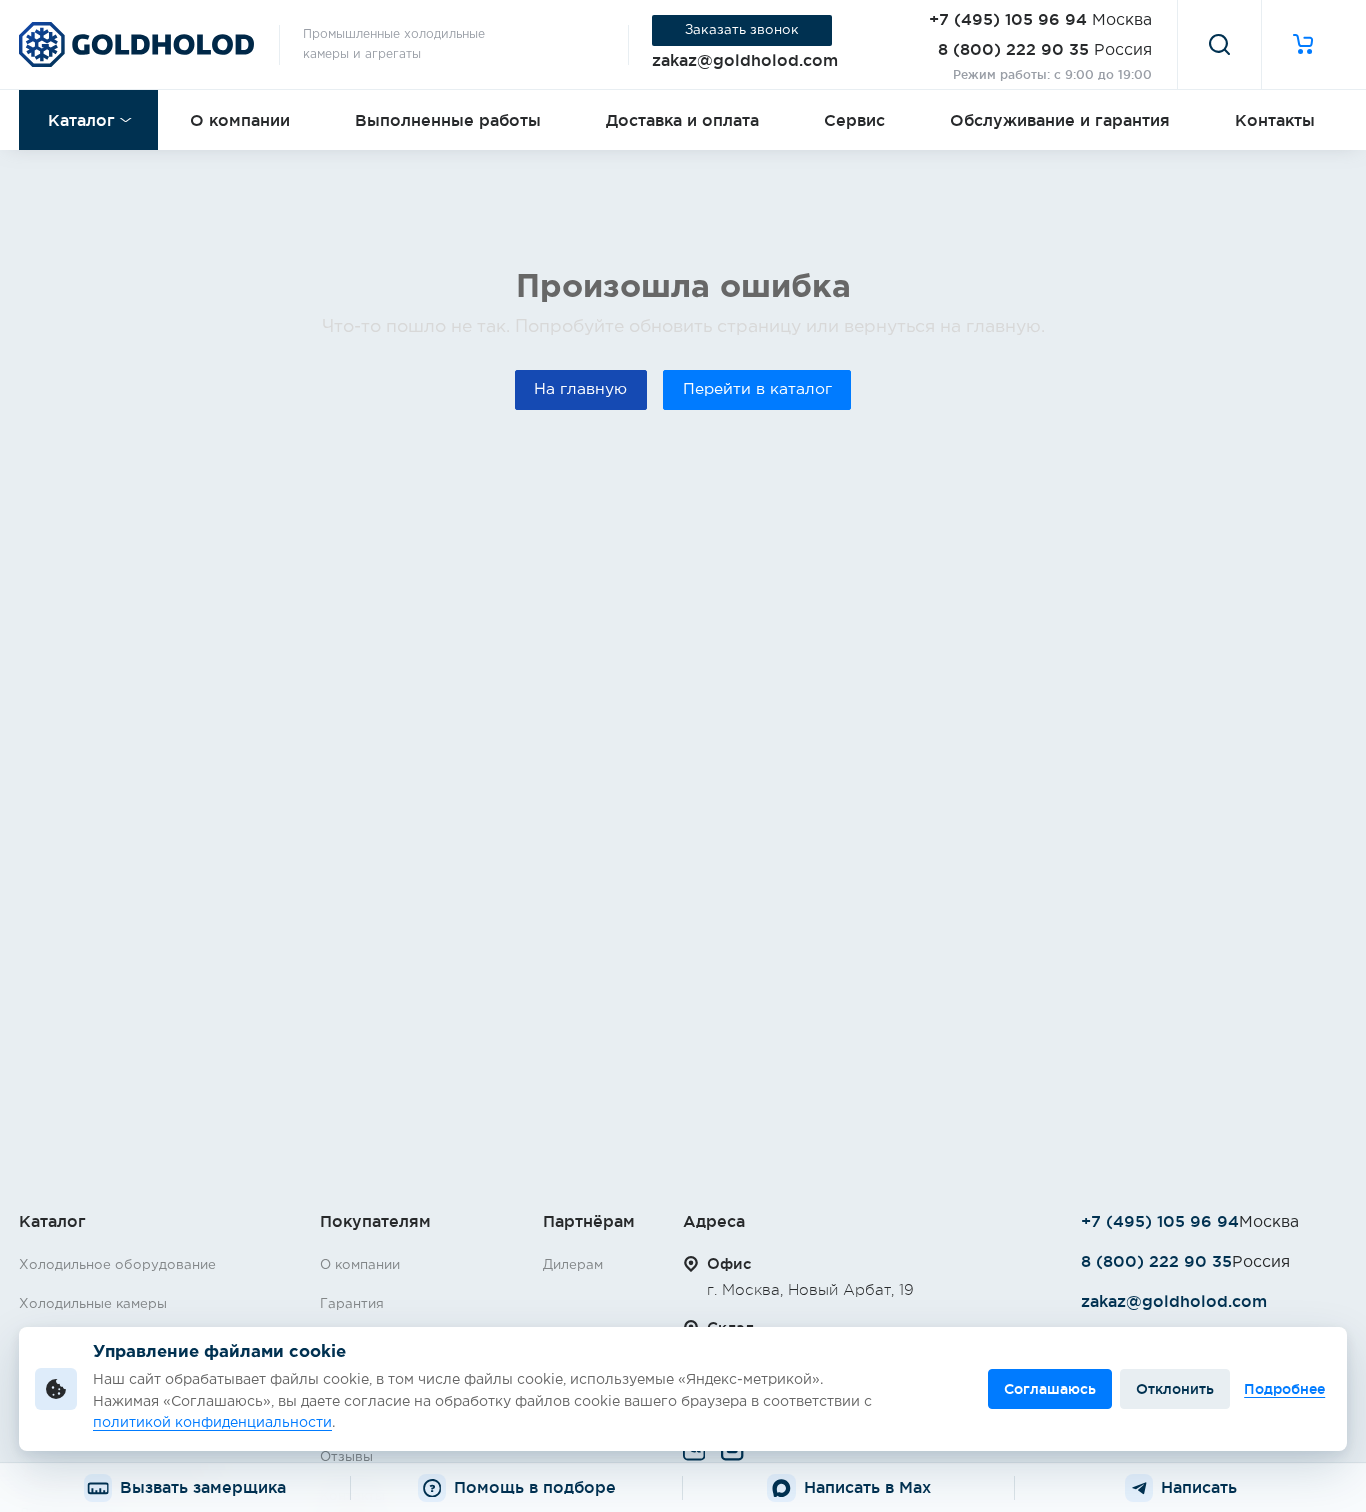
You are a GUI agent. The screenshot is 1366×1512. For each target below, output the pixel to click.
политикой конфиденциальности (212, 1423)
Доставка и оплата (682, 120)
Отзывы (346, 1457)
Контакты (1275, 120)
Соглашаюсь (1050, 1389)
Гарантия (352, 1304)
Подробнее (1284, 1389)
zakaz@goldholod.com (745, 60)
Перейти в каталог (757, 389)
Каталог (81, 120)
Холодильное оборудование (117, 1265)
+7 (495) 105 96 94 (1008, 19)
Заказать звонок (742, 30)
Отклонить (1175, 1389)
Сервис (854, 120)
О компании (240, 120)
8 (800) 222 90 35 (1013, 49)
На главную (580, 389)
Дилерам (573, 1265)
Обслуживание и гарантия (1060, 120)
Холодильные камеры (93, 1304)
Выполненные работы (448, 120)
